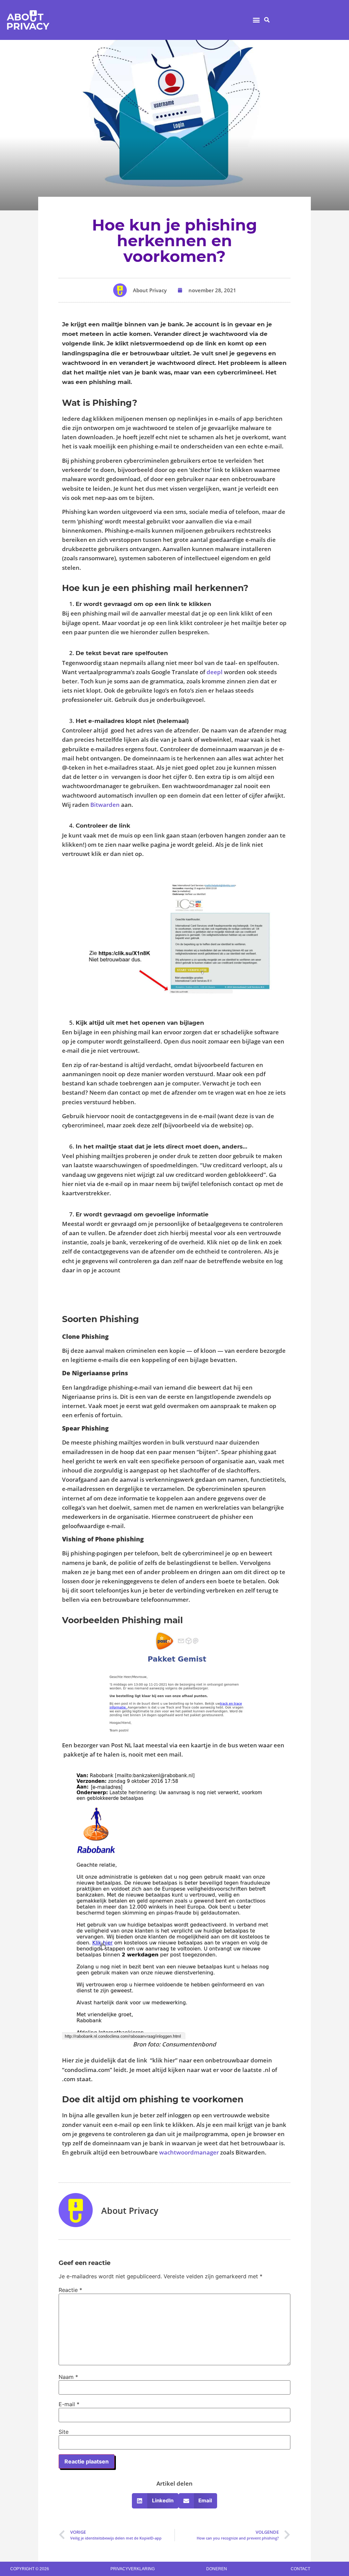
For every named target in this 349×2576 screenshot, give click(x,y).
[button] (256, 20)
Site (64, 2432)
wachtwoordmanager (189, 2152)
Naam (68, 2377)
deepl (215, 672)
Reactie (70, 2290)
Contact (300, 2569)
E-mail (69, 2404)
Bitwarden (105, 805)
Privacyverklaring (133, 2569)
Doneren (217, 2569)
